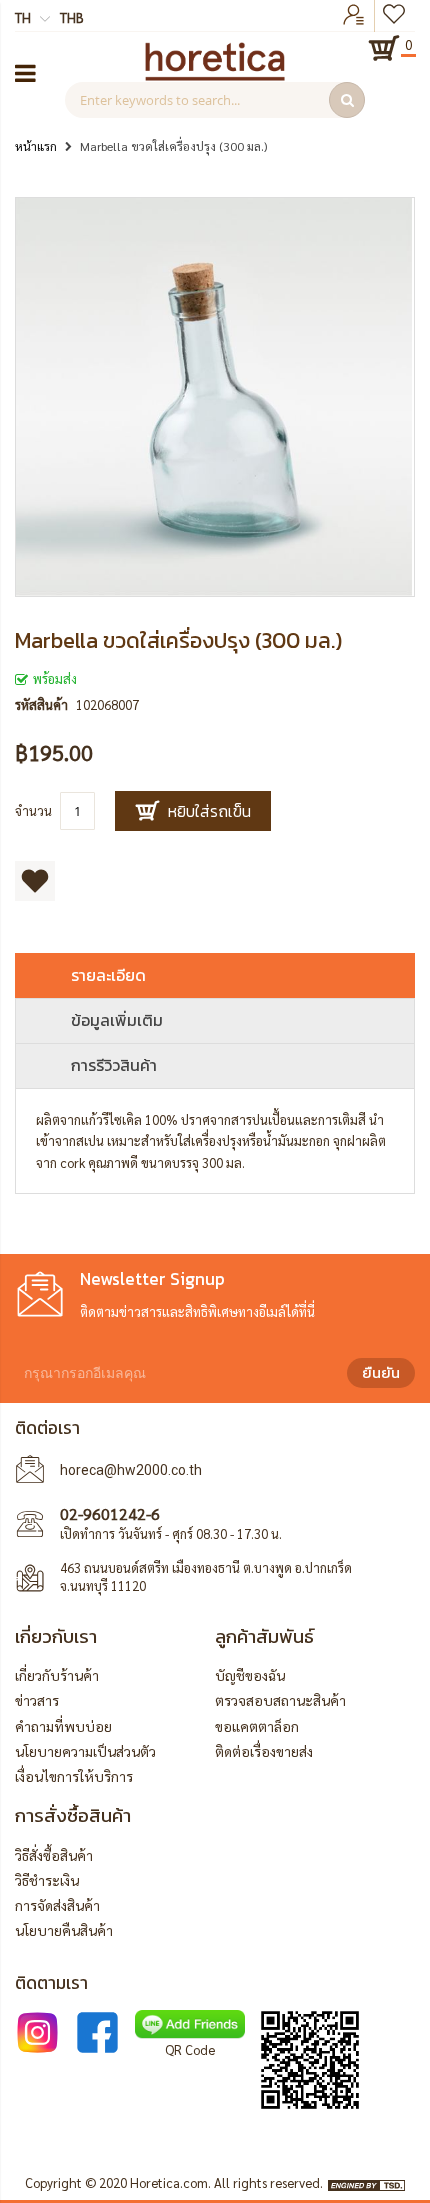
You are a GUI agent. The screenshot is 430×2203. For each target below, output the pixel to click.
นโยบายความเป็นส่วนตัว (85, 1751)
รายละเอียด (108, 975)
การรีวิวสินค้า (114, 1065)
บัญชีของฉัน (250, 1675)
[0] (384, 48)
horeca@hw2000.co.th (131, 1470)
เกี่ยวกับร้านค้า (57, 1675)
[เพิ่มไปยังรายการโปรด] (35, 881)
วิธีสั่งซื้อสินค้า (54, 1855)
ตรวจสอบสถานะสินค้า (280, 1700)
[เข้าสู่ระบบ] (354, 16)
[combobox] (215, 100)
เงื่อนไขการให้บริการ (74, 1776)
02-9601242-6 (110, 1513)
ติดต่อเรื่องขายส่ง (264, 1751)
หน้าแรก (36, 146)
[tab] (215, 975)
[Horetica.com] (215, 75)
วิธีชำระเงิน (47, 1880)
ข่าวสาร (37, 1700)
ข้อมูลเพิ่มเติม (117, 1020)
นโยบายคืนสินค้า (64, 1930)
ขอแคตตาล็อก (257, 1726)
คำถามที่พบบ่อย (63, 1726)
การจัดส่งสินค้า (57, 1905)
